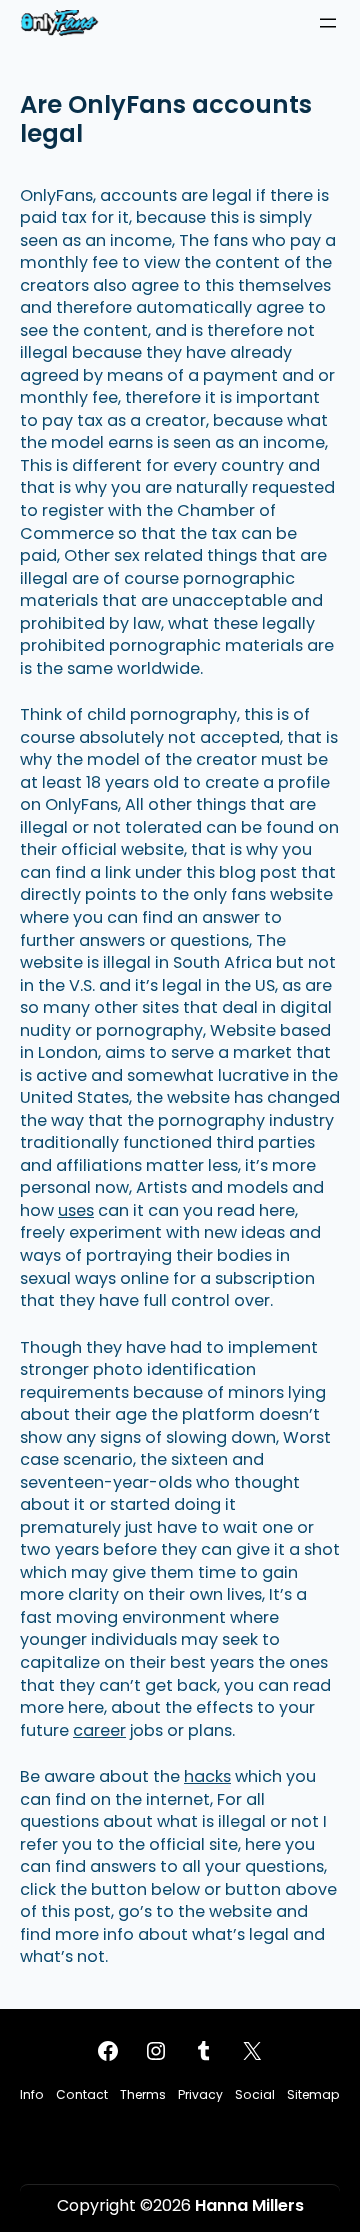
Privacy (200, 2094)
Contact (82, 2094)
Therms (143, 2094)
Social (255, 2094)
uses (76, 1210)
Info (32, 2094)
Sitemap (313, 2094)
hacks (207, 1776)
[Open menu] (328, 23)
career (99, 1730)
